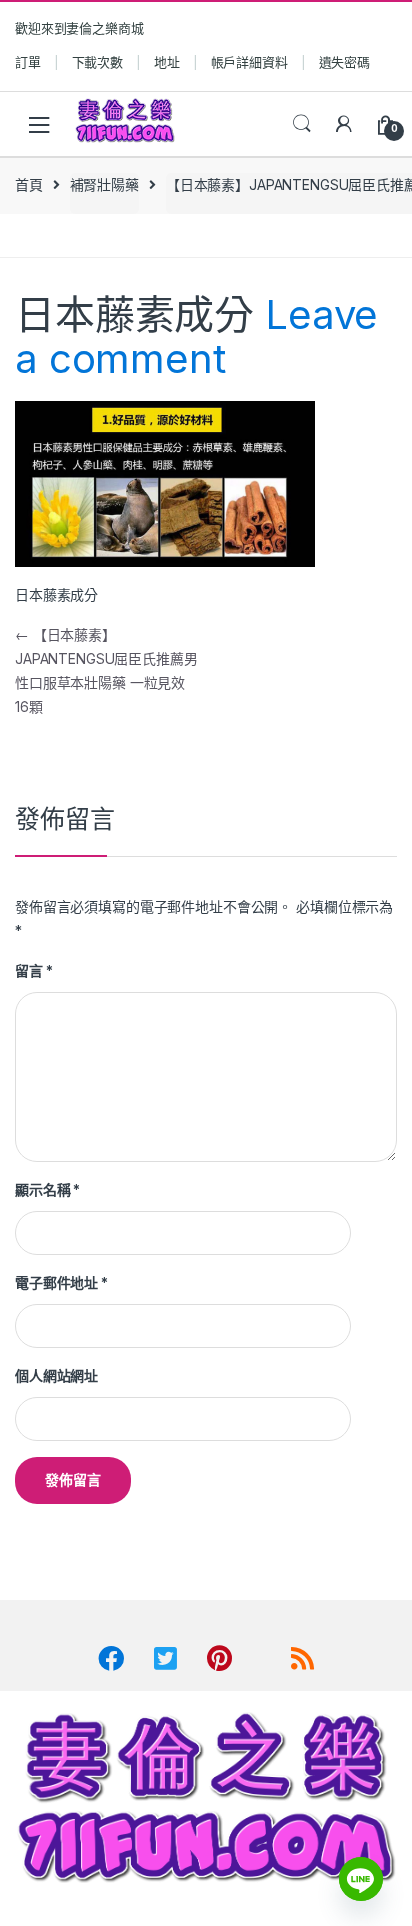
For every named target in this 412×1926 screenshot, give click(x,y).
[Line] (361, 1879)
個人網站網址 (56, 1375)
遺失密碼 (344, 62)
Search (302, 124)
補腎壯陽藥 (104, 184)
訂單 (28, 62)
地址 (167, 62)
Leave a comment (196, 336)
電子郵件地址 (61, 1282)
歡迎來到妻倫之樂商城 (79, 28)
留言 (33, 970)
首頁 (29, 184)
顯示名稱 (47, 1189)
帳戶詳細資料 (249, 62)
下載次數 (97, 62)
